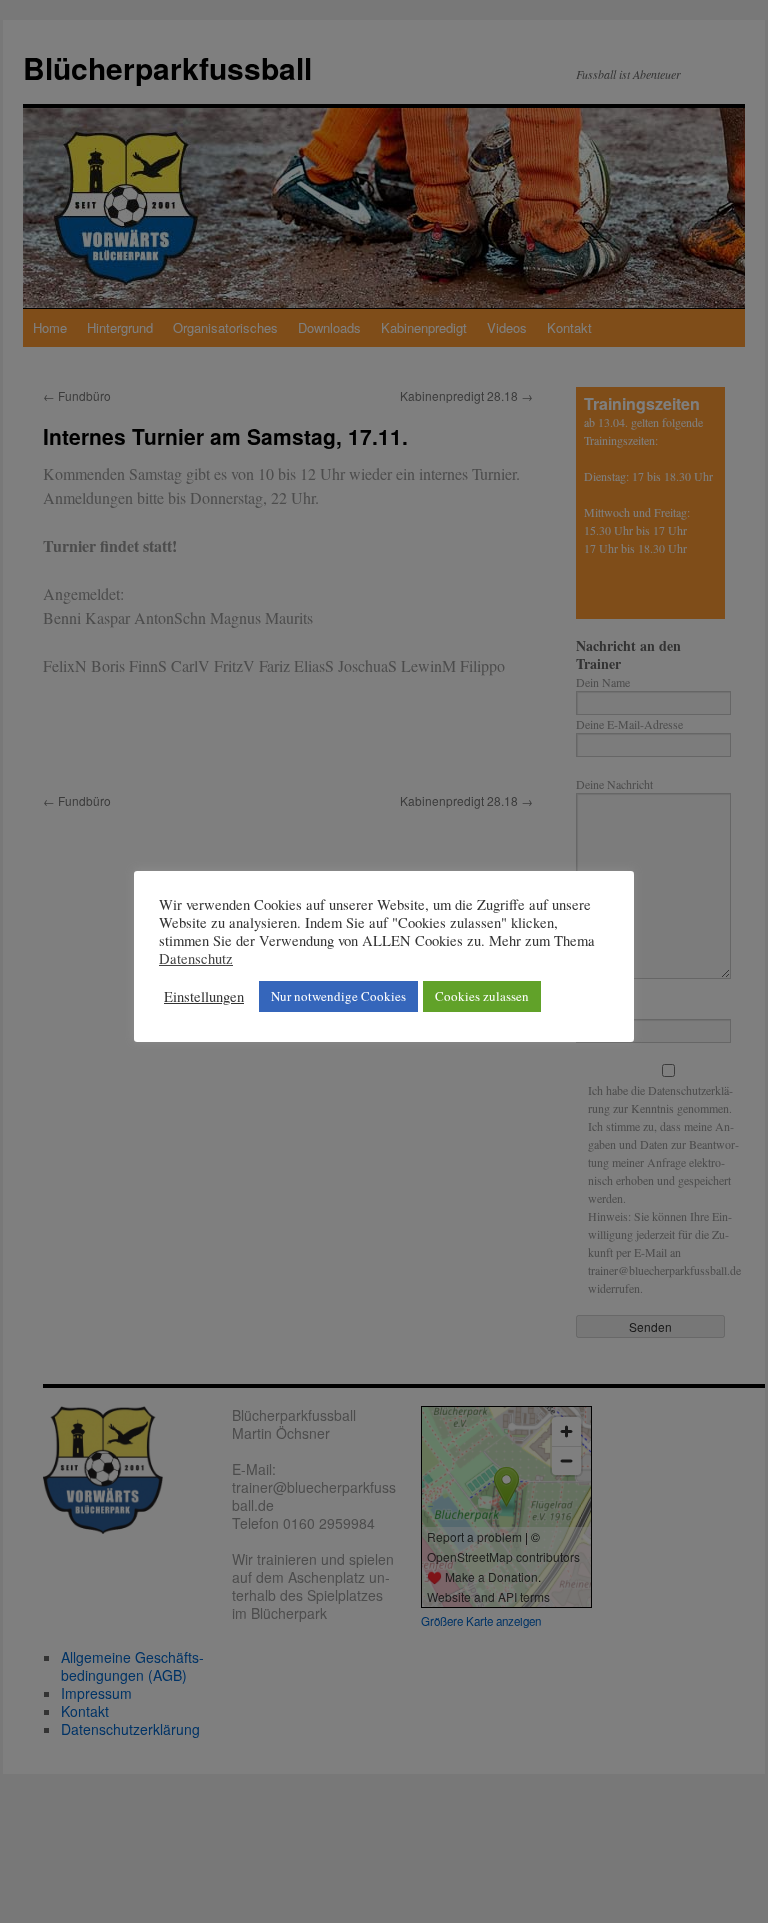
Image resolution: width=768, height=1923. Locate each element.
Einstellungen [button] (204, 997)
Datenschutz (196, 959)
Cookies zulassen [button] (482, 996)
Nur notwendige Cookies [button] (338, 996)
